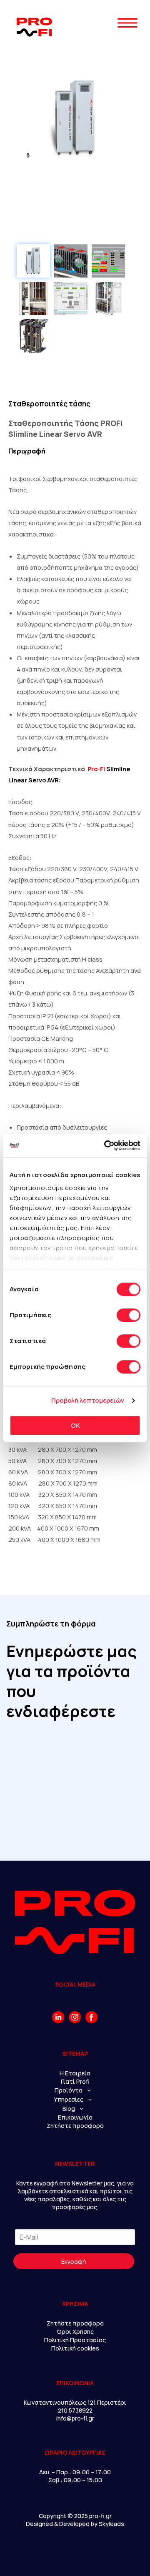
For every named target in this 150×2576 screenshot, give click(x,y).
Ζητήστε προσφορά (75, 2126)
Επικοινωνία (75, 2117)
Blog (69, 2109)
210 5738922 (75, 2410)
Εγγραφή (74, 2261)
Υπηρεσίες (69, 2099)
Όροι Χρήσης (75, 2332)
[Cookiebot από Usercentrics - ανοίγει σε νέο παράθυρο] (106, 1145)
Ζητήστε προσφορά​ (75, 2323)
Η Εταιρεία (75, 2073)
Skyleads (111, 2524)
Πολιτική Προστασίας (75, 2340)
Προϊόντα (69, 2090)
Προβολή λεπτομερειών (88, 1400)
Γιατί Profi (75, 2081)
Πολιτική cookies (75, 2348)
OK (75, 1425)
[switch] (129, 1315)
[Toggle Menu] (127, 38)
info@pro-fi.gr (75, 2418)
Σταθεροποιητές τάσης (49, 404)
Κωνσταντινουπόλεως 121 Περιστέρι (75, 2402)
